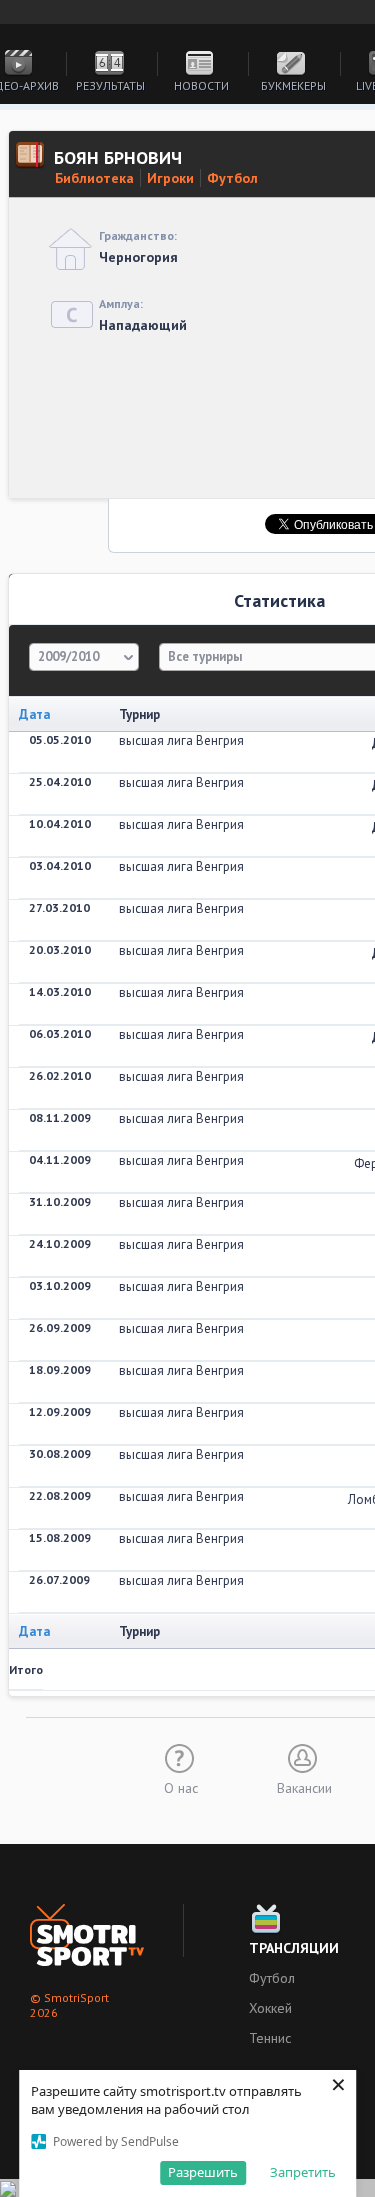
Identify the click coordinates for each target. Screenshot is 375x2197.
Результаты (110, 85)
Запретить (303, 2172)
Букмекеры (293, 85)
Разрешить (203, 2172)
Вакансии (304, 1787)
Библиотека (94, 178)
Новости (201, 85)
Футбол (232, 178)
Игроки (170, 178)
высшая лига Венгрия (181, 740)
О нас (181, 1787)
